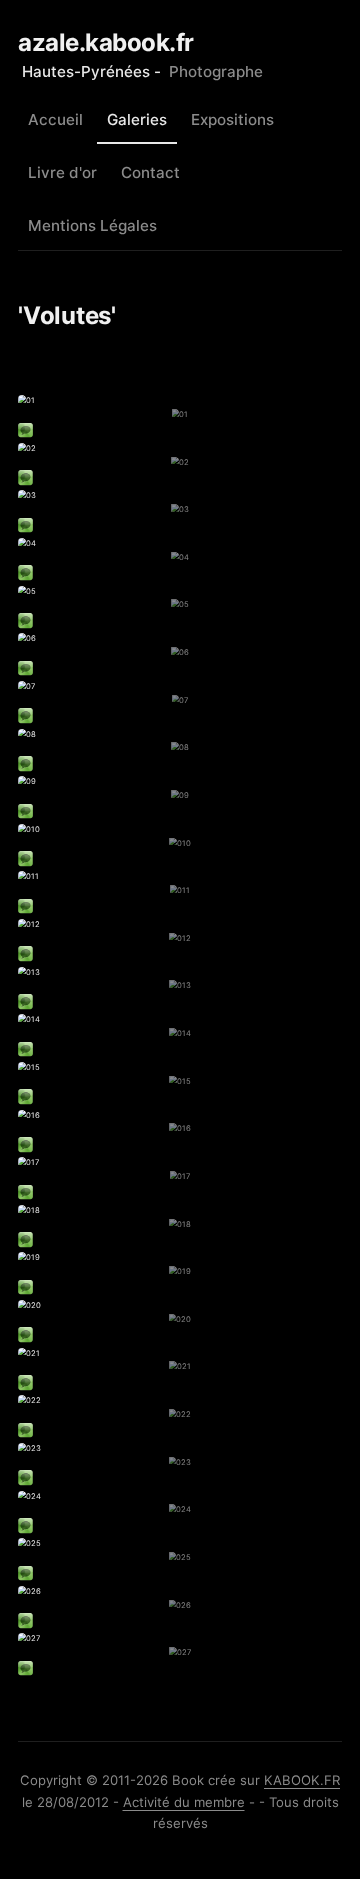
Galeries (137, 119)
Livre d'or (62, 172)
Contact (150, 172)
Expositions (232, 119)
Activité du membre (184, 1802)
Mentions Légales (92, 225)
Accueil (55, 119)
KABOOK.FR (302, 1780)
